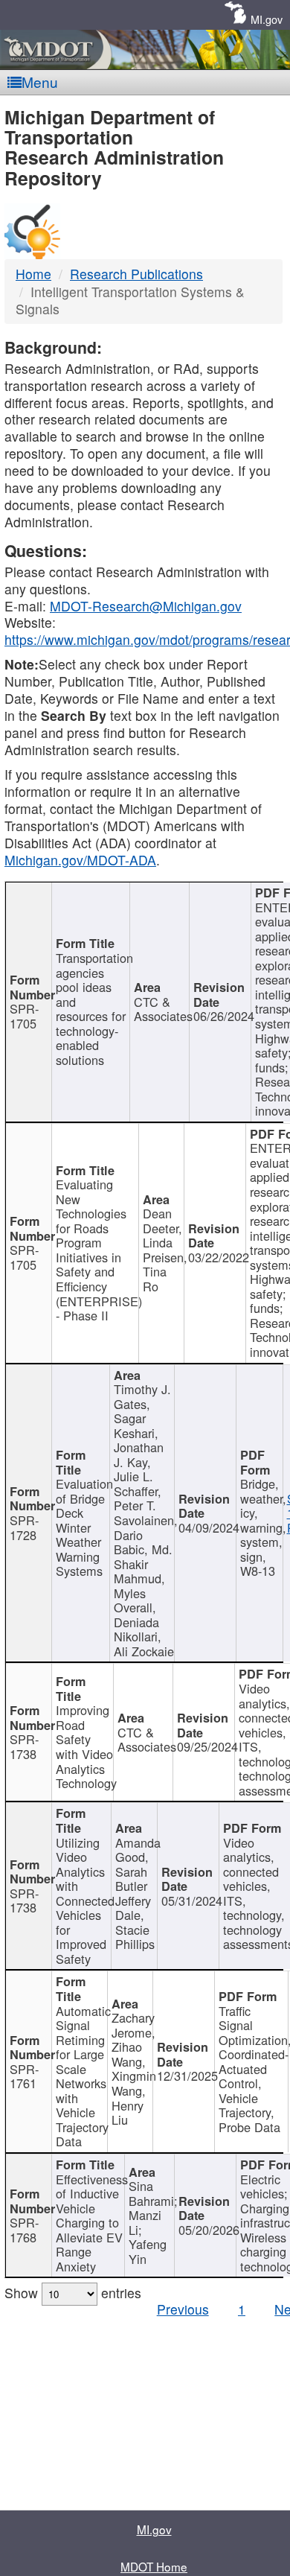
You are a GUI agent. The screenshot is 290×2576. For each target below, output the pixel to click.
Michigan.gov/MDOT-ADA (80, 860)
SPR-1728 (24, 1527)
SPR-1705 (24, 1016)
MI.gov (267, 19)
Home (33, 274)
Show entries (73, 2293)
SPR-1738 (24, 1746)
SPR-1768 (24, 2230)
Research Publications (136, 274)
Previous (183, 2309)
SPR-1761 (24, 2076)
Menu (40, 82)
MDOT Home (154, 2566)
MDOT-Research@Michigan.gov (146, 606)
